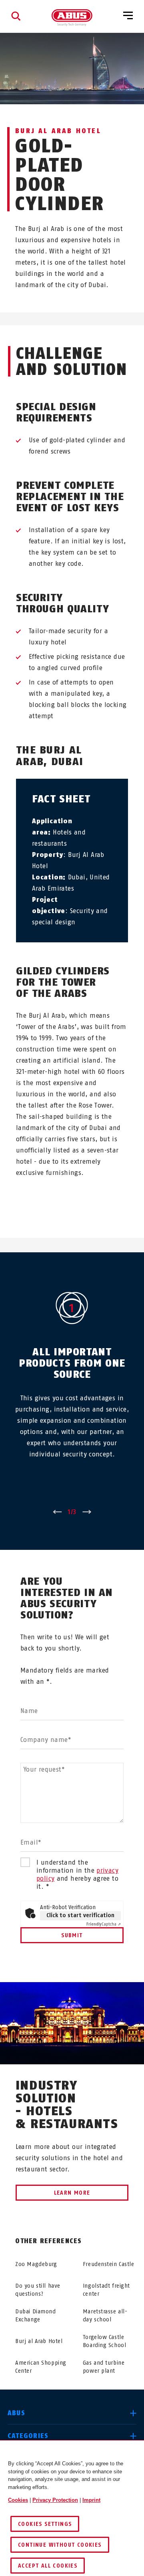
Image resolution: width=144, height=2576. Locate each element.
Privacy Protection (55, 2500)
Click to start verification (80, 1915)
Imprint (91, 2500)
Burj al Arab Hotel (39, 2341)
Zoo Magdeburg (36, 2264)
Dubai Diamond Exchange (35, 2316)
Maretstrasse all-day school (105, 2316)
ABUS (16, 2413)
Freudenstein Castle (109, 2264)
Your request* (44, 1769)
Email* (31, 1842)
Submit (72, 1935)
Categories (28, 2436)
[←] (57, 1512)
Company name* (46, 1740)
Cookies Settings (45, 2524)
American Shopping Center (41, 2367)
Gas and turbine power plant (104, 2367)
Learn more (72, 2193)
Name (29, 1711)
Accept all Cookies (48, 2566)
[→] (87, 1512)
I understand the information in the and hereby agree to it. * (77, 1874)
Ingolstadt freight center (106, 2290)
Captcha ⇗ (104, 1924)
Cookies (18, 2500)
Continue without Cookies (60, 2545)
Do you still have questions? (38, 2290)
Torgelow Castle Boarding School (104, 2341)
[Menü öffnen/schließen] (128, 16)
